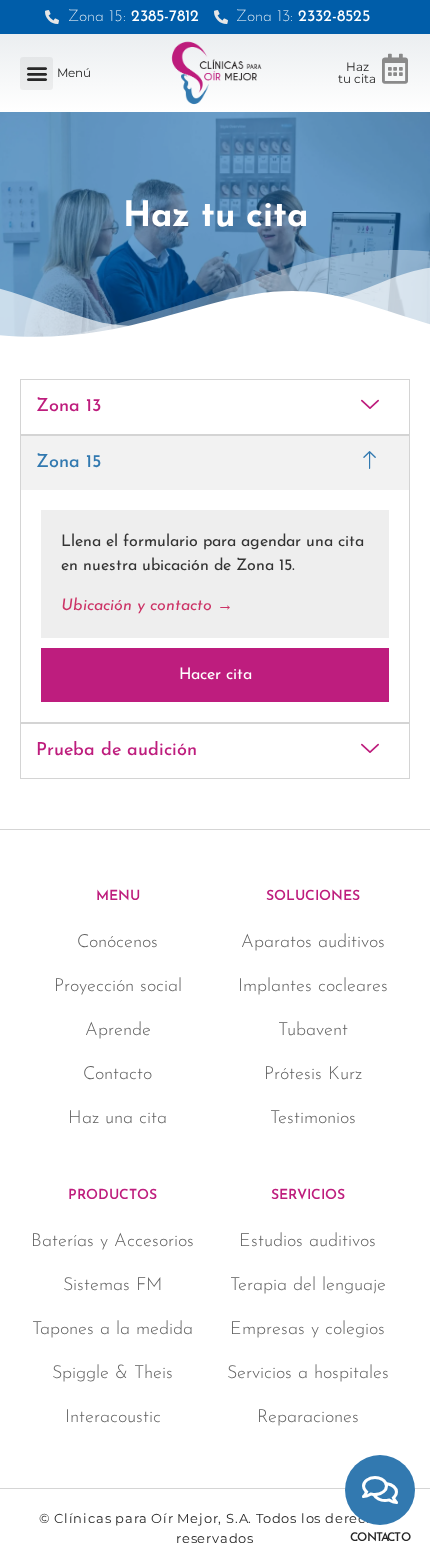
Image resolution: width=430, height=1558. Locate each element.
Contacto (380, 1538)
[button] (36, 73)
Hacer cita (215, 675)
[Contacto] (380, 1490)
